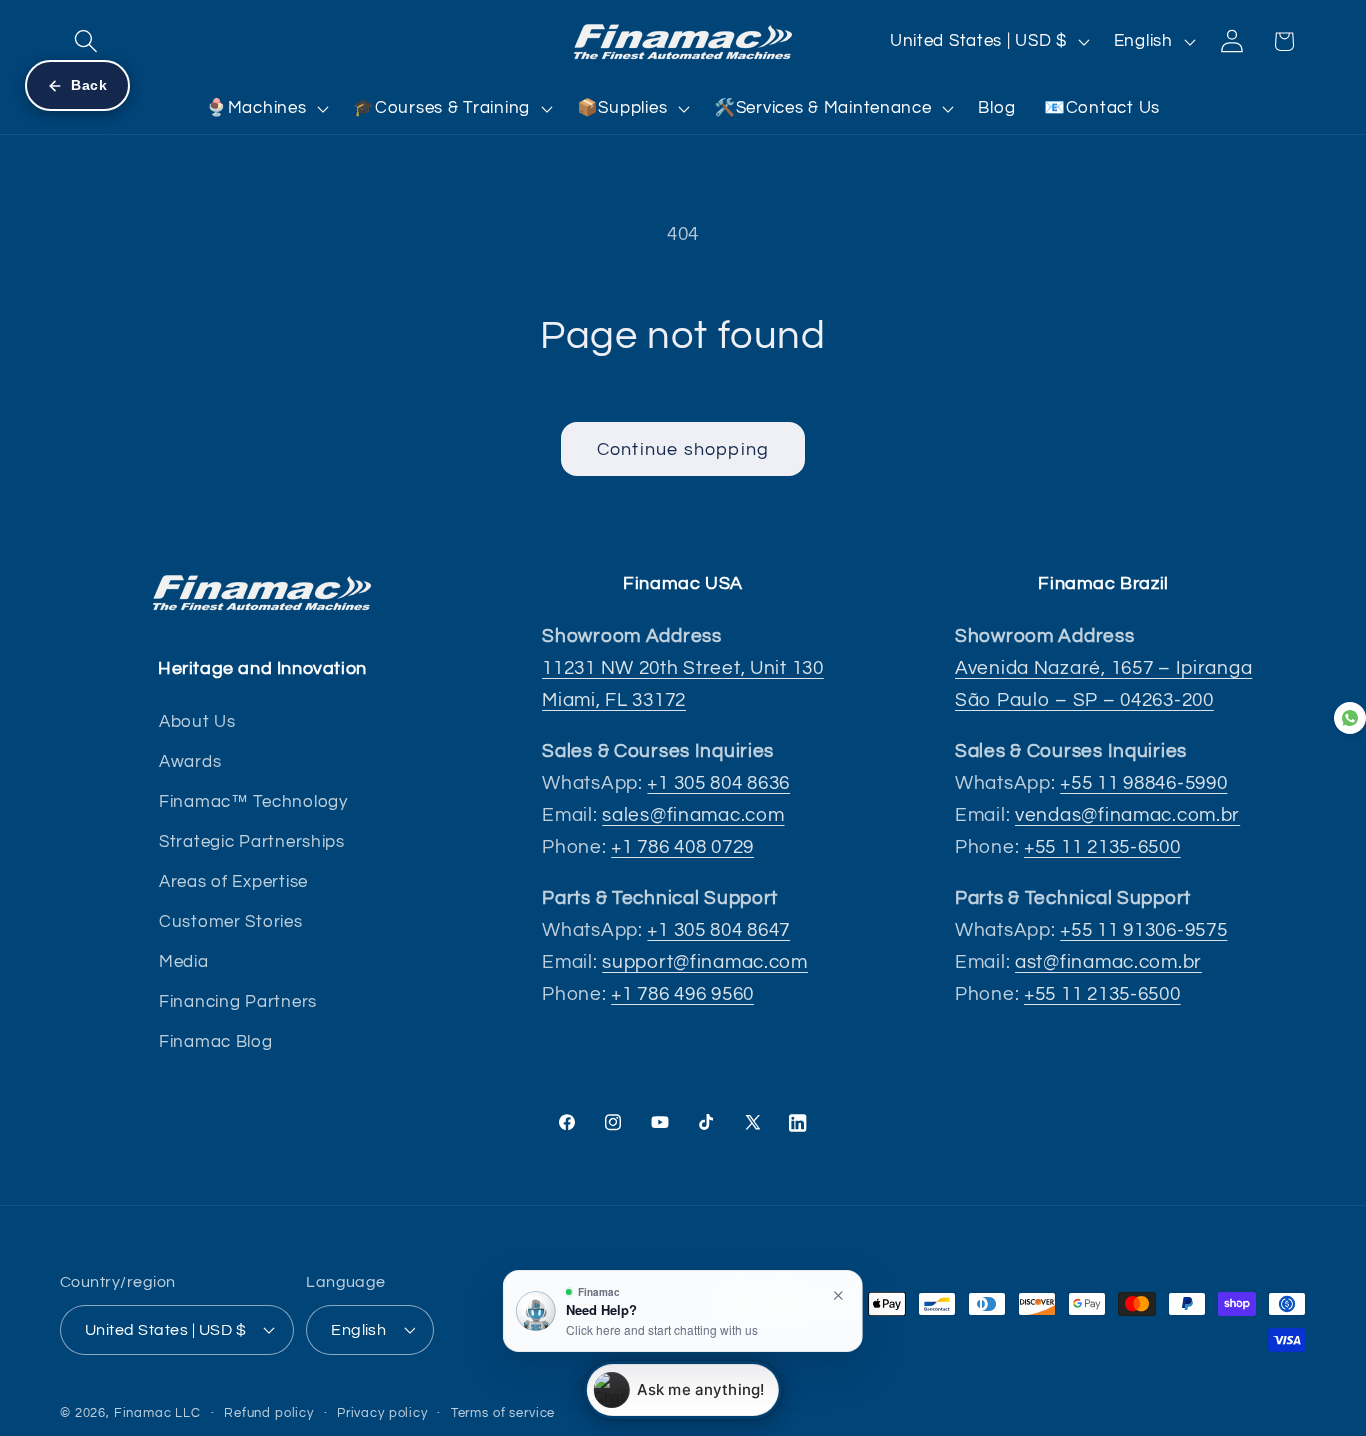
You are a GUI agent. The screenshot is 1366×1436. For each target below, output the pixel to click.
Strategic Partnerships (252, 842)
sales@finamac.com (693, 815)
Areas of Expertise (233, 882)
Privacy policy (382, 1413)
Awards (190, 762)
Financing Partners (238, 1002)
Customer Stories (231, 922)
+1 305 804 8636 (718, 783)
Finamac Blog (216, 1042)
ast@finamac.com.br (1108, 962)
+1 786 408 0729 (682, 847)
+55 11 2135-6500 (1102, 847)
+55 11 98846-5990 (1143, 783)
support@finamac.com (705, 962)
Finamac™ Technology (253, 802)
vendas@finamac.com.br (1127, 815)
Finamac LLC (157, 1413)
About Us (197, 722)
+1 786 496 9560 (682, 994)
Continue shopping (683, 449)
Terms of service (503, 1413)
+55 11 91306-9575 (1143, 930)
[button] (86, 41)
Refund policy (269, 1413)
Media (184, 962)
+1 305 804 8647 (718, 930)
